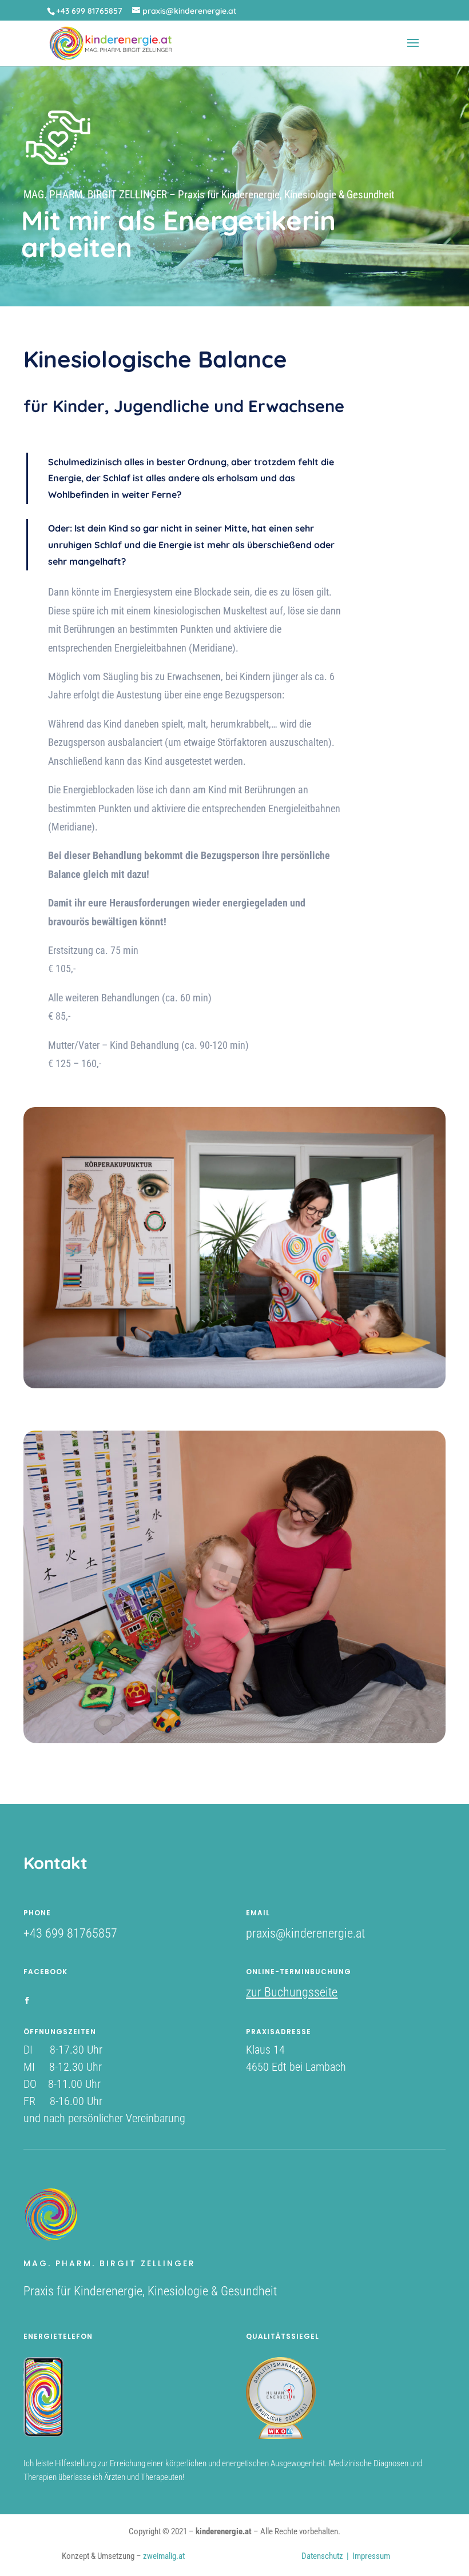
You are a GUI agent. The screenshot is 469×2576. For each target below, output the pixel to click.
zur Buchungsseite (292, 1992)
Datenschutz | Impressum (346, 2556)
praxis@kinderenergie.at (305, 1933)
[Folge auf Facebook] (27, 2000)
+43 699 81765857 (70, 1933)
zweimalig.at (164, 2556)
